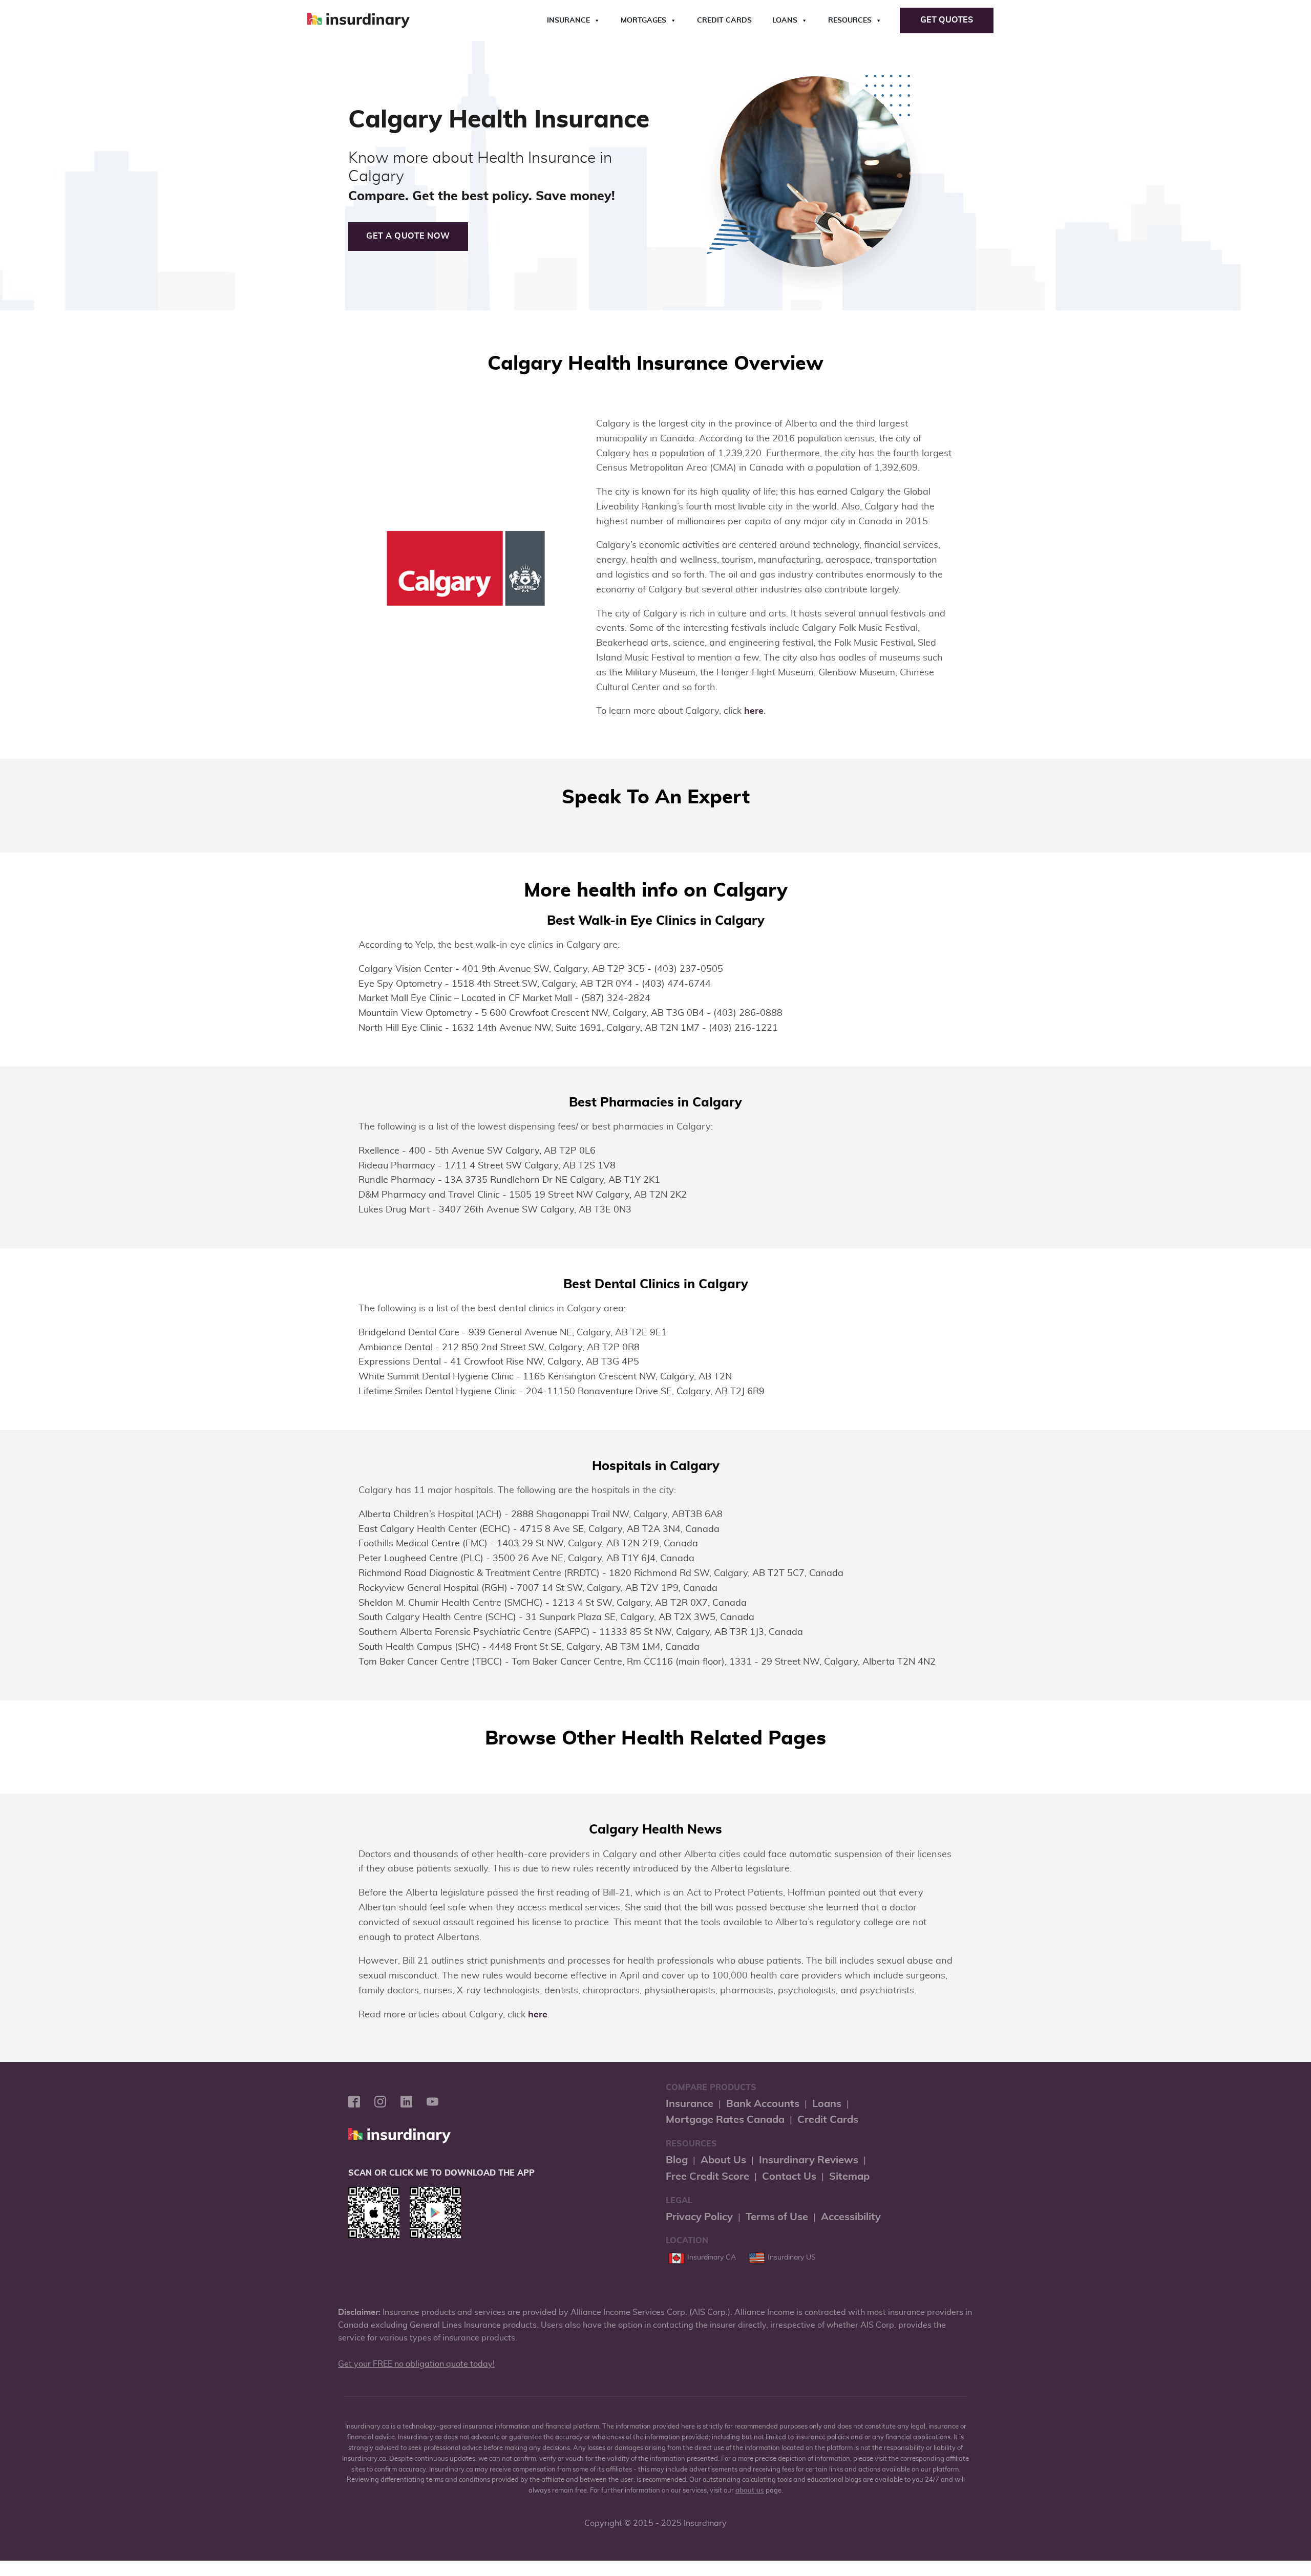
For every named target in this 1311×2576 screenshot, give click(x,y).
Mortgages (643, 20)
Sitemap (849, 2177)
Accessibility (851, 2217)
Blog (677, 2160)
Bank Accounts (763, 2104)
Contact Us (789, 2177)
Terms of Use (777, 2217)
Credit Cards (724, 20)
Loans (785, 20)
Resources (850, 20)
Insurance (568, 20)
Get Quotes (947, 20)
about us (750, 2491)
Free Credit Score (707, 2177)
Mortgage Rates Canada (725, 2120)
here (754, 711)
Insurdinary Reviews (809, 2160)
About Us (723, 2160)
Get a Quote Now (408, 236)
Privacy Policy (699, 2217)
